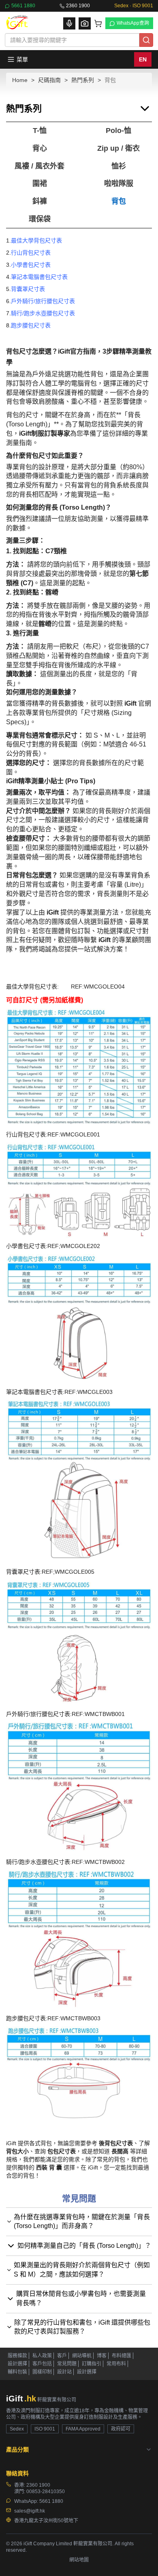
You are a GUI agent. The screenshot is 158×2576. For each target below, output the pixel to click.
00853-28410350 (46, 2492)
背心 (40, 148)
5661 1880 (23, 6)
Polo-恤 (118, 131)
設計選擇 (17, 2364)
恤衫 (119, 166)
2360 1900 (78, 6)
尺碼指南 (49, 80)
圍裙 (40, 183)
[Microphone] (69, 23)
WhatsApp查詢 (133, 23)
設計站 (64, 2372)
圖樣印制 (42, 2372)
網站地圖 (79, 2560)
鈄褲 (40, 201)
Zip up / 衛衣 (118, 148)
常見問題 (67, 2364)
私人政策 (42, 2356)
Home (20, 80)
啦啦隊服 (119, 183)
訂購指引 (92, 2364)
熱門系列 (83, 80)
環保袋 (40, 219)
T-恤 (40, 131)
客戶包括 (42, 2364)
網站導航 (82, 2356)
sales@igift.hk (30, 2511)
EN (143, 59)
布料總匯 (122, 2356)
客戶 (62, 2356)
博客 (102, 2356)
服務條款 (17, 2356)
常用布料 (116, 2364)
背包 (119, 201)
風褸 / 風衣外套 (39, 166)
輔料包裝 (17, 2372)
